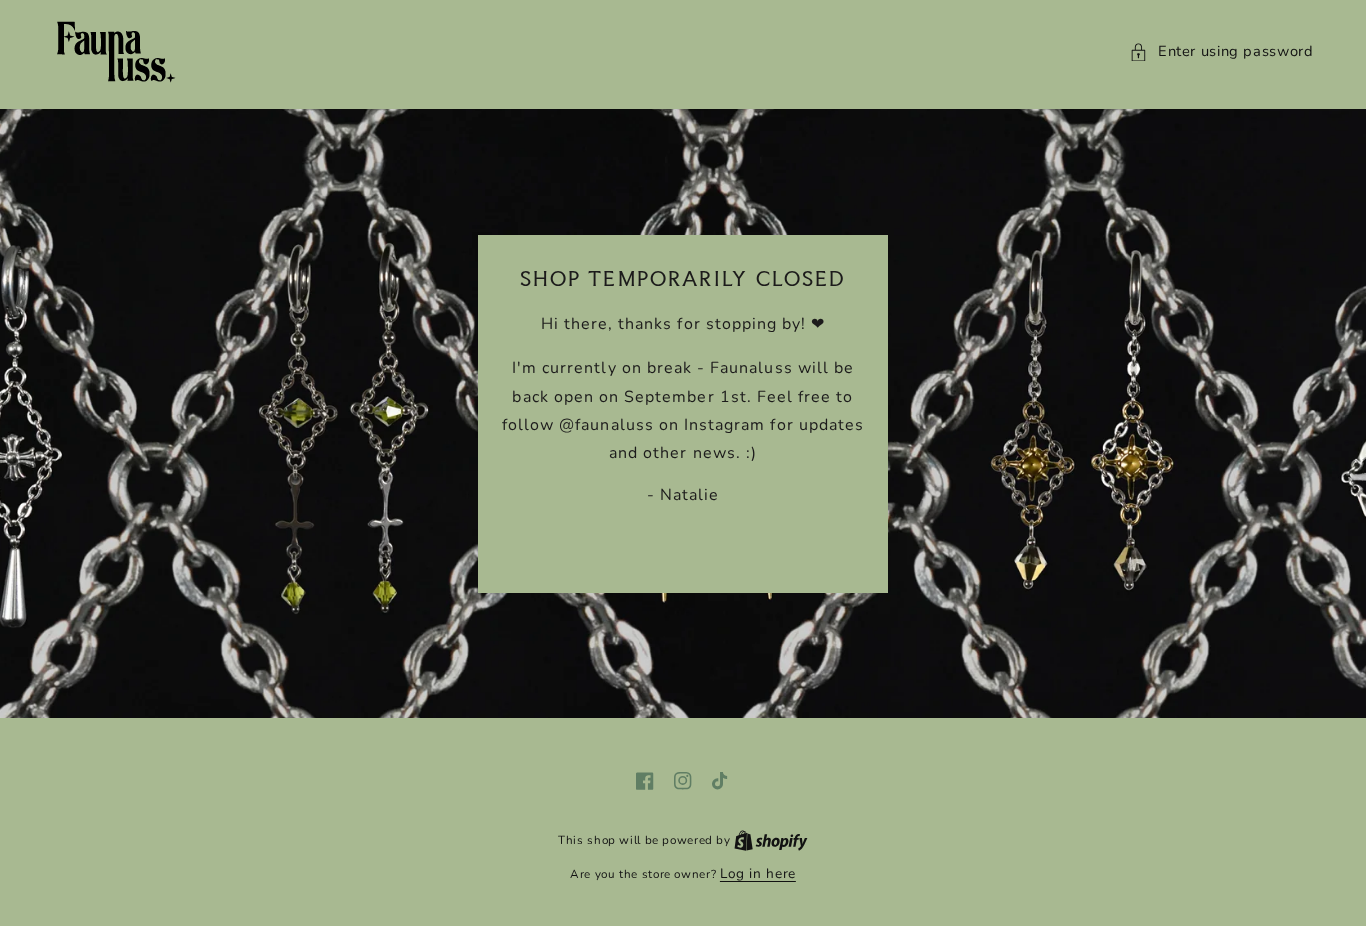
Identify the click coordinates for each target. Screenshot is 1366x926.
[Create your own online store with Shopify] (771, 839)
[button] (1221, 52)
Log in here (758, 873)
